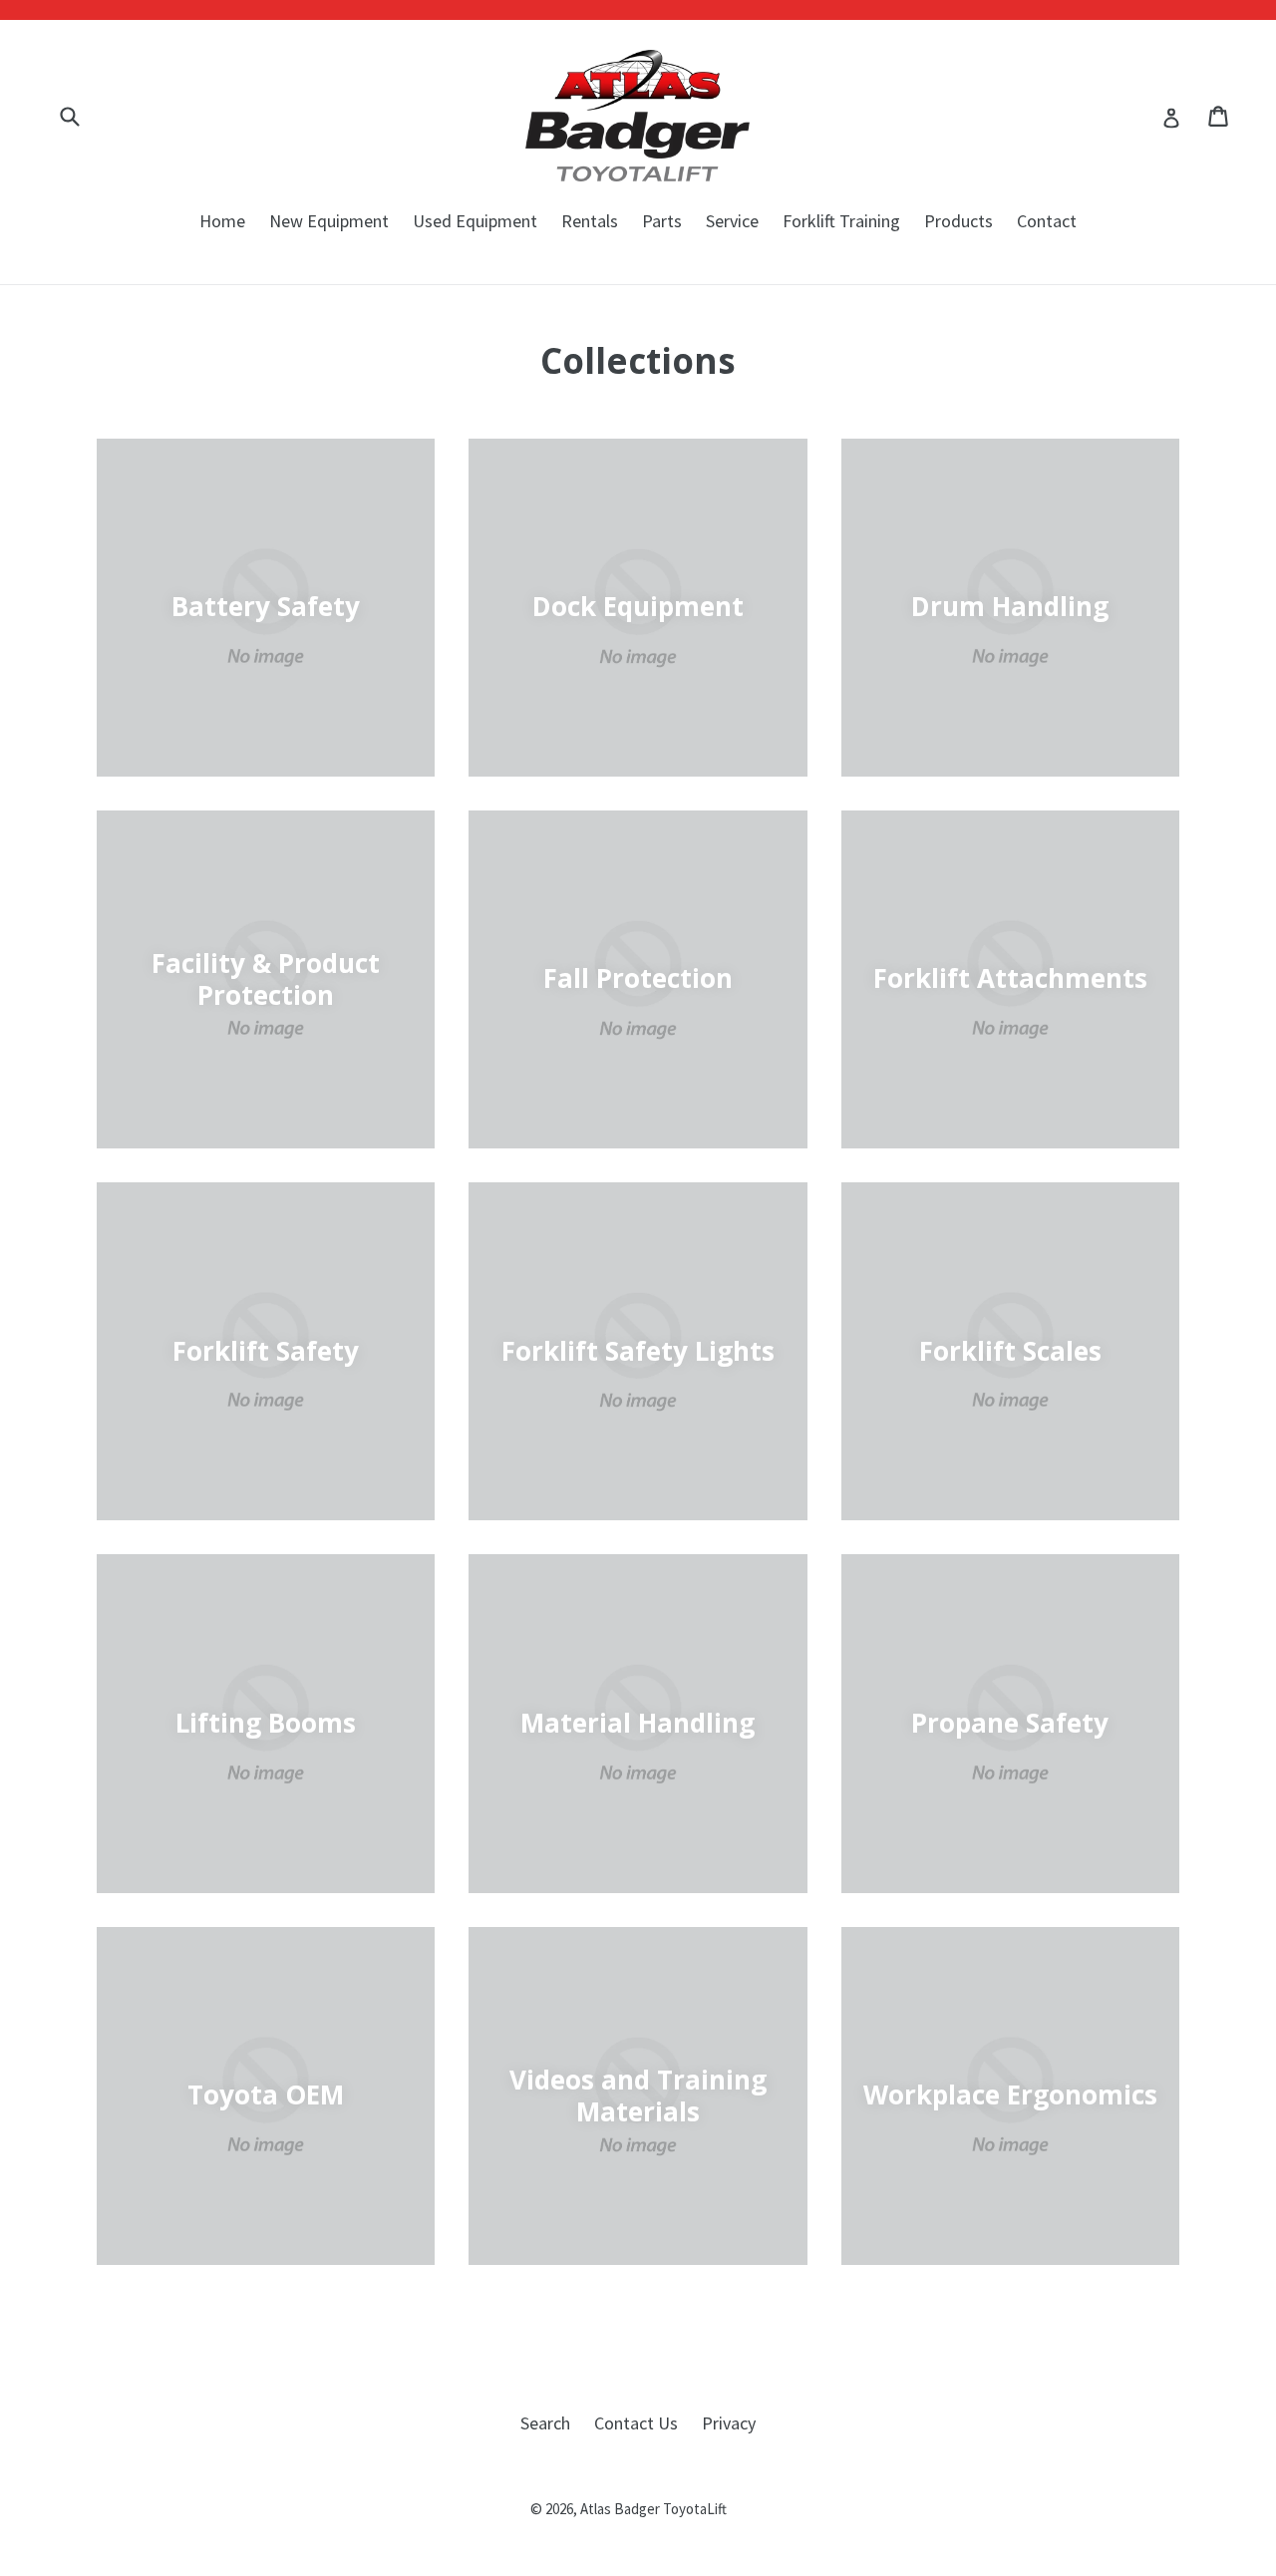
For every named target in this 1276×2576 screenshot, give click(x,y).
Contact (1047, 221)
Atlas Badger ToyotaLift (653, 2509)
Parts (662, 221)
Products (958, 221)
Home (222, 221)
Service (732, 221)
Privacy (729, 2423)
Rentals (590, 221)
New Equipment (329, 221)
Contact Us (636, 2423)
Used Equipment (475, 221)
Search (545, 2423)
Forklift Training (841, 221)
